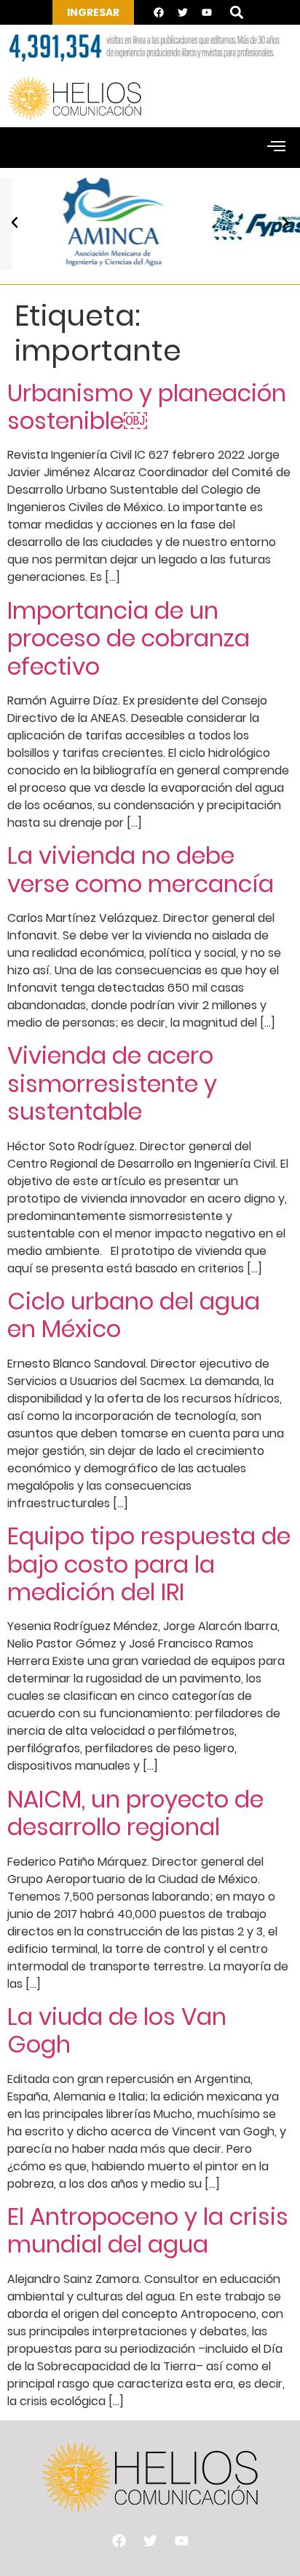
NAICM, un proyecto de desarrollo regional (135, 1813)
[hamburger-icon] (276, 148)
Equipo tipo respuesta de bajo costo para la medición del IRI (149, 1564)
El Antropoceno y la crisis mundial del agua (148, 2230)
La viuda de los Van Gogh (117, 2030)
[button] (236, 13)
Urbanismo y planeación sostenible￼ (147, 407)
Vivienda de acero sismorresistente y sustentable (112, 1083)
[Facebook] (159, 12)
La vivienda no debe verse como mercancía (141, 869)
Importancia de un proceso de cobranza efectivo (129, 638)
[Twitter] (183, 12)
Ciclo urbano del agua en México (134, 1315)
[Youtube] (207, 12)
